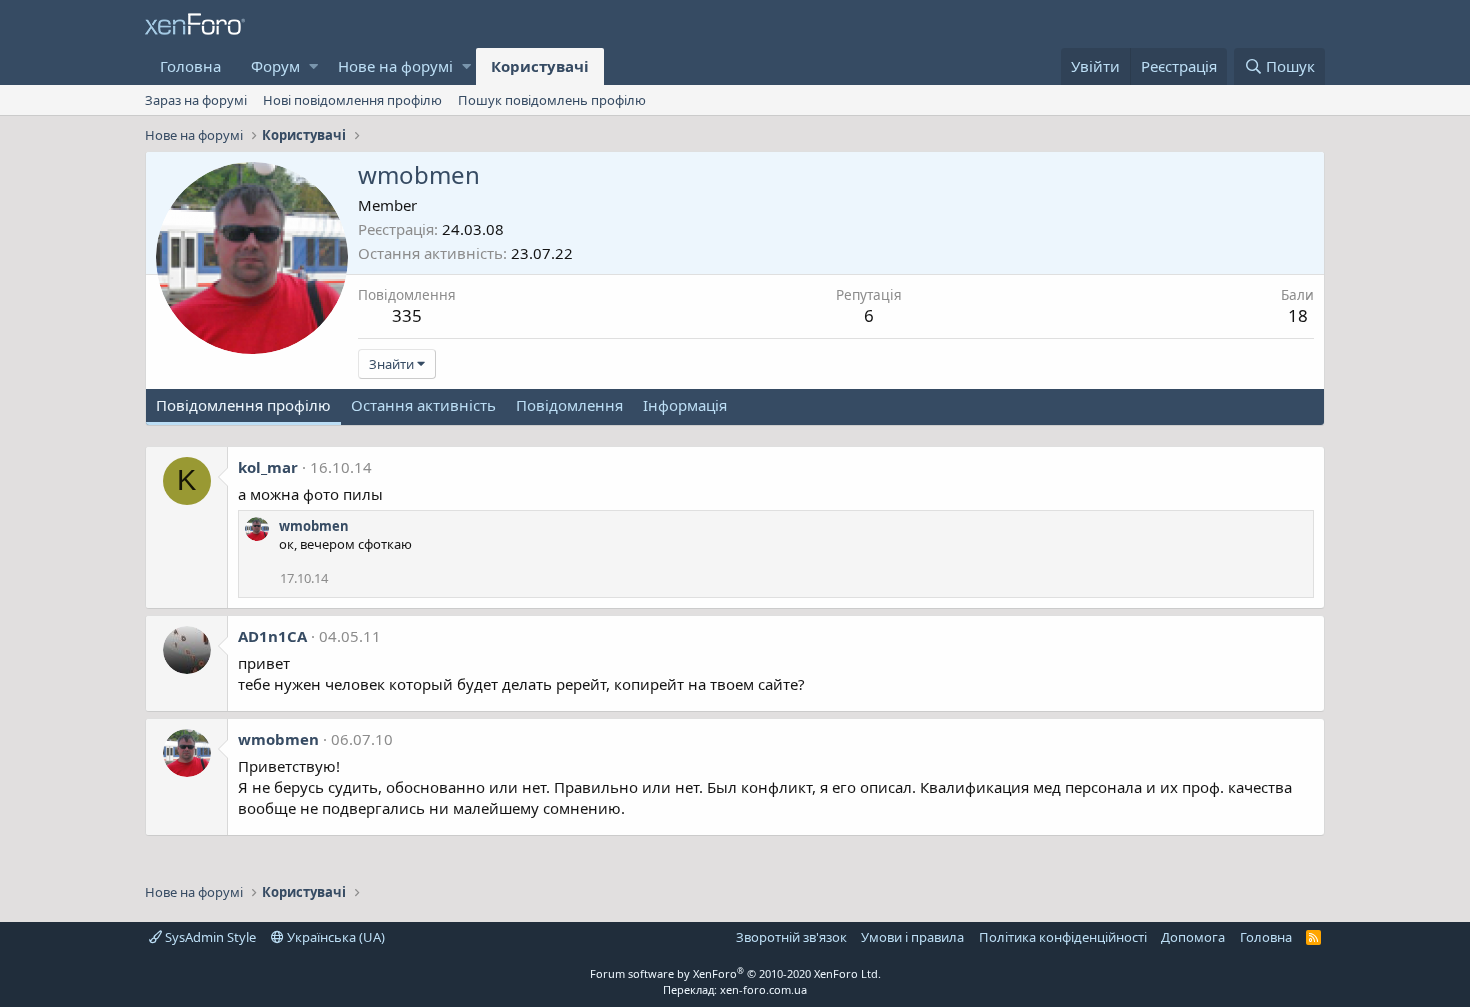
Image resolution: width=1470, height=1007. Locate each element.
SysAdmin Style (209, 937)
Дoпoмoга (1193, 937)
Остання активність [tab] (423, 405)
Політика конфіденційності (1063, 937)
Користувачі (540, 66)
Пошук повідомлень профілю (552, 100)
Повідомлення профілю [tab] (243, 405)
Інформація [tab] (685, 405)
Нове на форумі (395, 66)
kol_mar (268, 467)
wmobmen (314, 526)
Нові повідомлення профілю (352, 100)
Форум (275, 66)
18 (1298, 315)
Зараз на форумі (196, 100)
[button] (313, 66)
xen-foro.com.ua (763, 989)
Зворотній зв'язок (791, 937)
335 (407, 315)
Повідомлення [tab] (569, 405)
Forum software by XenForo (735, 973)
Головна (190, 66)
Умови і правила (912, 937)
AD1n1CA (272, 636)
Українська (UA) (334, 937)
